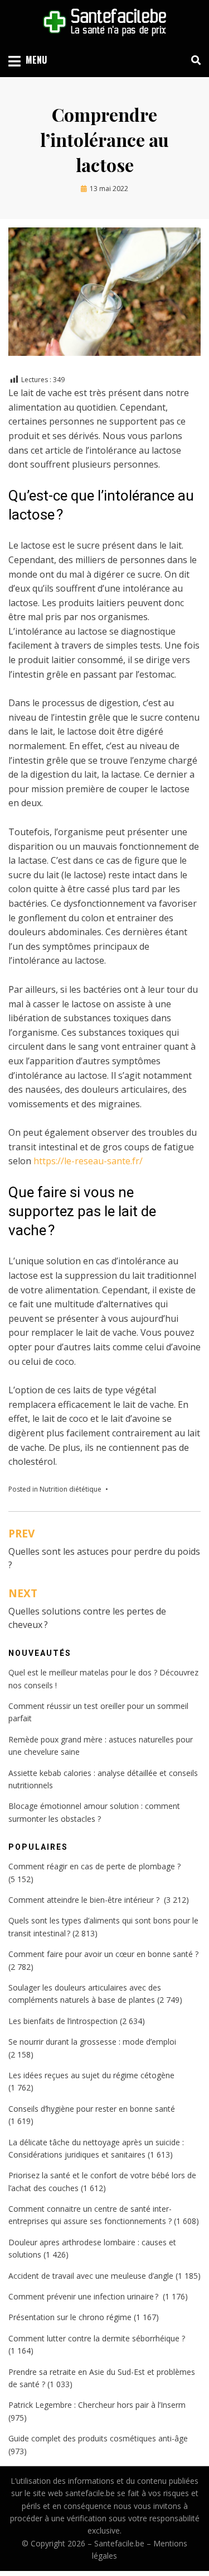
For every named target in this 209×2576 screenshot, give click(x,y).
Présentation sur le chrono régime (70, 2317)
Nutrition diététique (71, 1489)
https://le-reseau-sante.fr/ (88, 1161)
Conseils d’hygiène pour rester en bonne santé (92, 2109)
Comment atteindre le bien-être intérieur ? (85, 1900)
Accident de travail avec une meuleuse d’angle (91, 2276)
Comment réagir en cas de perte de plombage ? (94, 1866)
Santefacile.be (119, 2543)
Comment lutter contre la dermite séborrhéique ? (97, 2338)
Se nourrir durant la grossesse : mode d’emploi (92, 2042)
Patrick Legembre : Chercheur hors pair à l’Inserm (97, 2405)
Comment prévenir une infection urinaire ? (84, 2296)
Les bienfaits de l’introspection (63, 2021)
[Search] (193, 60)
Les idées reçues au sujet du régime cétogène (91, 2075)
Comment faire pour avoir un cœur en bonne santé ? (103, 1954)
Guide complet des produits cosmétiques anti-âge (98, 2438)
